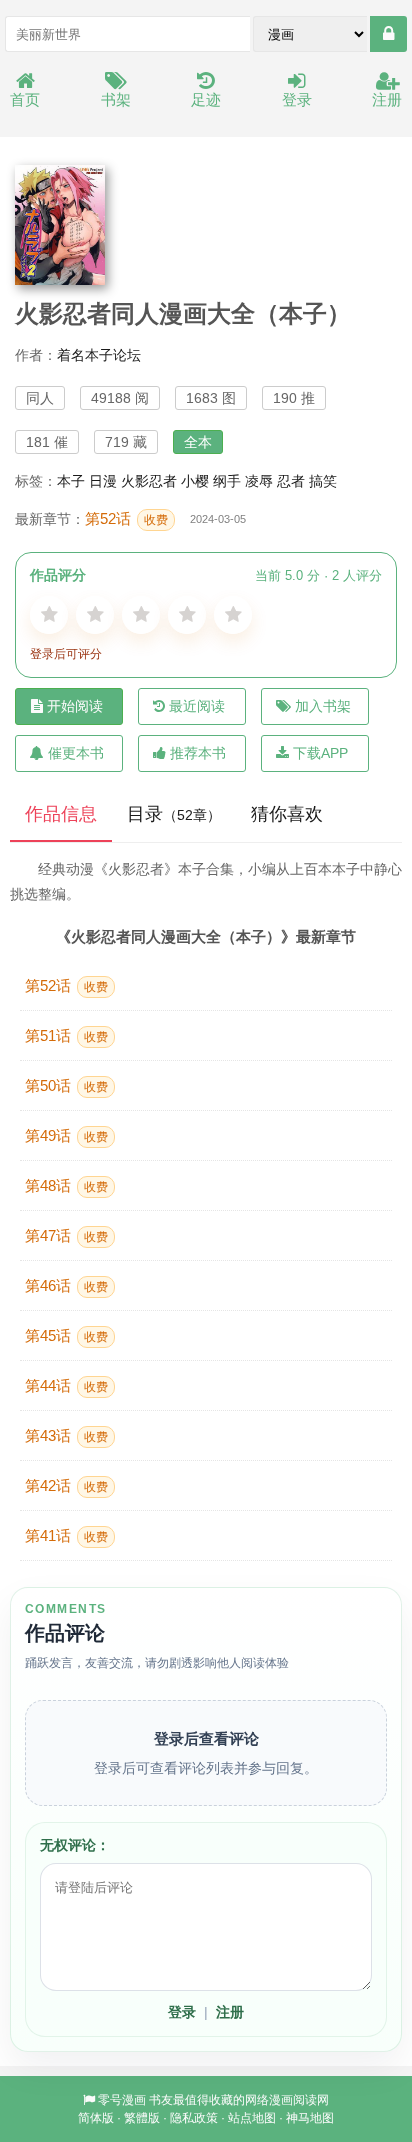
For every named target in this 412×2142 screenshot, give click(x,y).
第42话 (66, 1485)
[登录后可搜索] (388, 34)
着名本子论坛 (99, 355)
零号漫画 (122, 2100)
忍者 (291, 481)
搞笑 (323, 481)
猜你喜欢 (287, 814)
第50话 (66, 1085)
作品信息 (61, 814)
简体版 (96, 2118)
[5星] (233, 615)
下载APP (320, 753)
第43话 (66, 1435)
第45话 (66, 1335)
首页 (25, 99)
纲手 (227, 481)
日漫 (103, 481)
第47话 (66, 1235)
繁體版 (142, 2118)
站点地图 (252, 2118)
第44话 (66, 1385)
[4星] (187, 615)
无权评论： (75, 1845)
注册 (387, 99)
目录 (174, 814)
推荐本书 (198, 753)
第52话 (126, 518)
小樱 (195, 481)
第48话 (66, 1185)
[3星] (141, 615)
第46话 (66, 1285)
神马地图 (310, 2118)
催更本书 (76, 753)
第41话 (66, 1535)
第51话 (66, 1035)
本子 (71, 481)
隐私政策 (194, 2118)
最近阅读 (197, 706)
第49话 (66, 1135)
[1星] (49, 615)
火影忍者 (149, 481)
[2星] (95, 615)
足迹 (206, 99)
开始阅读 (75, 706)
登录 (297, 99)
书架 (116, 99)
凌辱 (259, 481)
